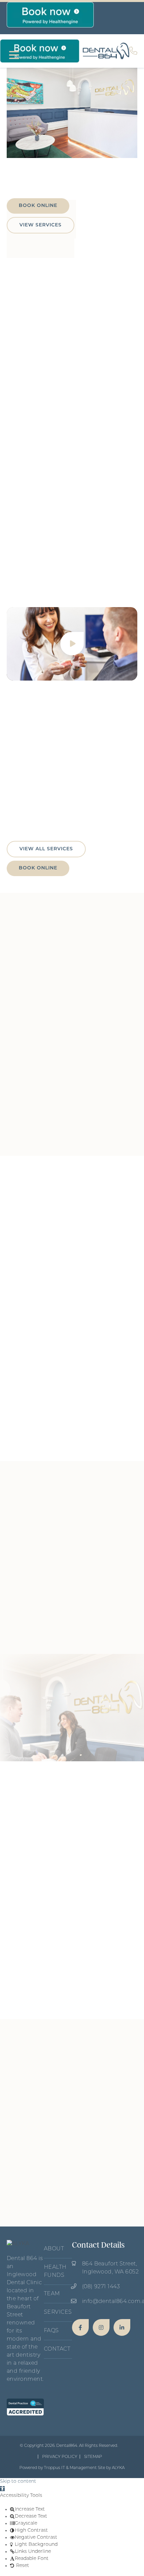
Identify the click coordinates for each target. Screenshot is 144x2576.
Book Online (38, 206)
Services (58, 2312)
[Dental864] (80, 2327)
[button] (2, 2489)
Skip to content (18, 2482)
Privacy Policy (60, 2457)
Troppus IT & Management (70, 2468)
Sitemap (93, 2457)
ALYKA (118, 2468)
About (54, 2249)
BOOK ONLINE (38, 868)
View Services (41, 225)
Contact (57, 2349)
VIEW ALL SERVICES (46, 849)
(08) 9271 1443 (101, 2287)
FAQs (51, 2331)
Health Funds (55, 2271)
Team (52, 2294)
